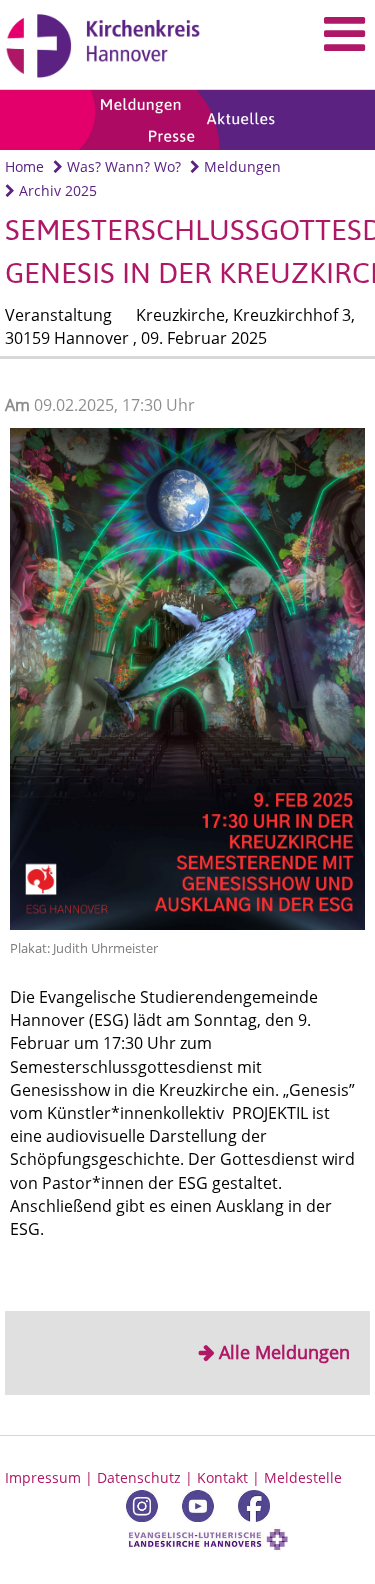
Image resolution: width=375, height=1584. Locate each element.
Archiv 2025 (56, 190)
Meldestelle (303, 1477)
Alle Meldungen (284, 1352)
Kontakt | (230, 1477)
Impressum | (51, 1477)
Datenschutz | (147, 1477)
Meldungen (240, 166)
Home (24, 166)
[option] (187, 120)
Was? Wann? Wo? (122, 166)
